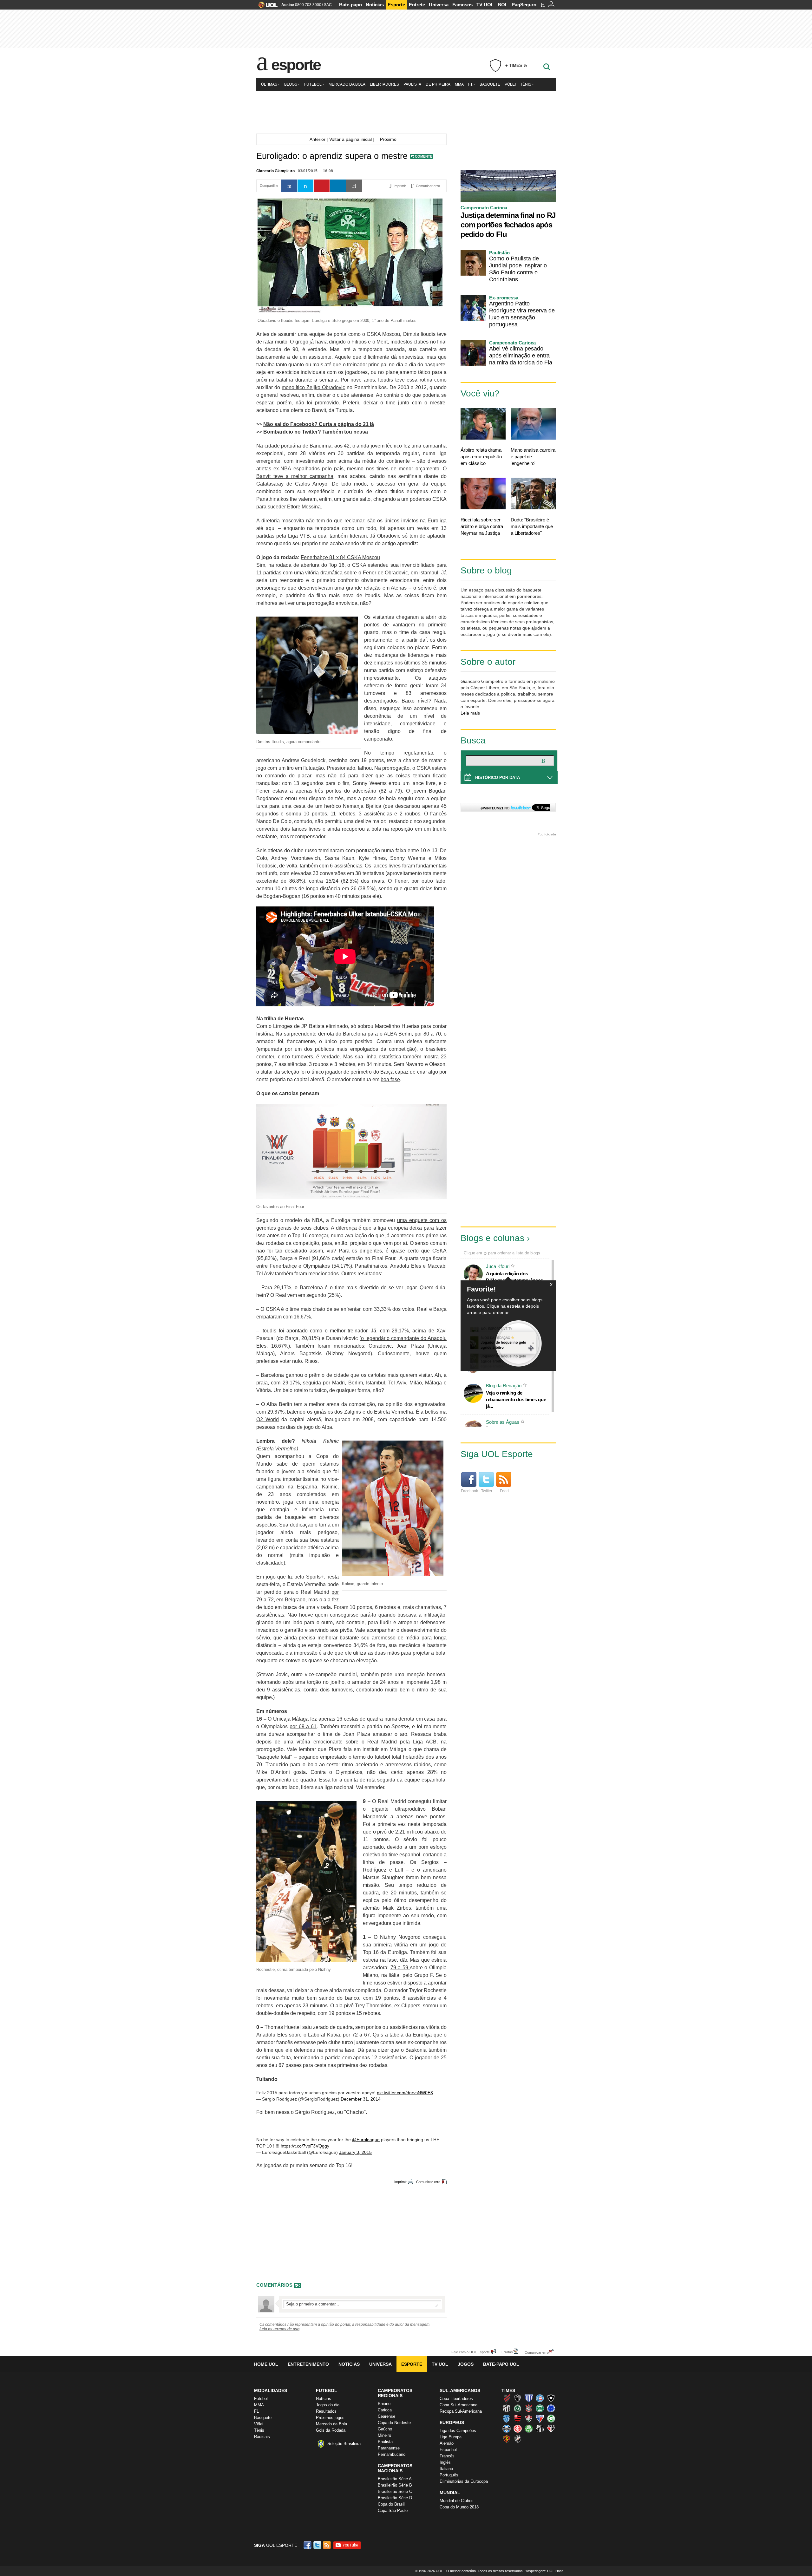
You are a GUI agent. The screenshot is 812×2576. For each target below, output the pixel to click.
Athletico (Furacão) (507, 2398)
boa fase (390, 1079)
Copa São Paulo (393, 2511)
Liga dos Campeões (458, 2431)
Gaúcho (385, 2429)
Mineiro (384, 2435)
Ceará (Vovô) (507, 2408)
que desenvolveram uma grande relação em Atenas (347, 588)
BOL (503, 5)
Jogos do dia (328, 2405)
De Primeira (438, 84)
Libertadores (384, 84)
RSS (327, 2545)
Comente (424, 156)
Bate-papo (350, 5)
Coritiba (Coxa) (540, 2408)
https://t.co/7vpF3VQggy (305, 2146)
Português (449, 2475)
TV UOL (485, 5)
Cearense (386, 2416)
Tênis (526, 84)
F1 (470, 84)
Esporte (396, 5)
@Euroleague (366, 2140)
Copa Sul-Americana (458, 2405)
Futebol (313, 84)
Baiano (384, 2404)
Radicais (262, 2437)
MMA (459, 84)
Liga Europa (451, 2437)
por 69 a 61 (303, 1726)
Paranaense (389, 2448)
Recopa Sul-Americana (461, 2411)
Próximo (390, 139)
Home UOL (266, 2364)
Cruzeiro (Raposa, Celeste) (551, 2408)
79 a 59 (400, 1968)
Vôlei (510, 84)
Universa (439, 5)
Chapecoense (518, 2408)
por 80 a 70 (428, 1034)
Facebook (469, 1491)
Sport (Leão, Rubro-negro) (507, 2439)
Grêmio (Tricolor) (507, 2429)
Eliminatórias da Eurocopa (464, 2481)
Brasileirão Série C (395, 2491)
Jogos (466, 2364)
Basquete (490, 84)
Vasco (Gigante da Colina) (518, 2439)
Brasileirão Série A (395, 2479)
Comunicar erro (428, 2182)
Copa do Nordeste (394, 2423)
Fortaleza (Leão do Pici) (540, 2418)
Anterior (316, 139)
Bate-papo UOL (501, 2364)
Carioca (385, 2410)
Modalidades (271, 2390)
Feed (504, 1491)
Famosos (462, 5)
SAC (328, 5)
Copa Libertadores (456, 2399)
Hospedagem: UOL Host (544, 2571)
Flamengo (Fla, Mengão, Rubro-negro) (518, 2418)
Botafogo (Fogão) (551, 2398)
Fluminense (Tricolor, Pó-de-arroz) (529, 2418)
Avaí (529, 2398)
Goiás (551, 2418)
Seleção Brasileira (344, 2444)
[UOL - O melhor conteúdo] (266, 7)
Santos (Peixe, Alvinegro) (540, 2429)
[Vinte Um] (406, 111)
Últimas (269, 84)
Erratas (507, 2352)
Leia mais (470, 713)
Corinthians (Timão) (529, 2408)
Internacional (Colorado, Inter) (518, 2429)
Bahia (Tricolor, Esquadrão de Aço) (540, 2398)
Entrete (417, 5)
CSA (507, 2418)
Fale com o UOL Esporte (471, 2352)
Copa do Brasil (391, 2504)
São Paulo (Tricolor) (551, 2429)
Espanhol (448, 2450)
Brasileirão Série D (395, 2498)
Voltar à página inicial (350, 139)
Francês (447, 2456)
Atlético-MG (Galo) (518, 2398)
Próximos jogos (330, 2418)
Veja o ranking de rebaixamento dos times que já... (516, 1399)
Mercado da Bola (347, 84)
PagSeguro (524, 5)
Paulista (412, 84)
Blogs (291, 84)
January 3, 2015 (355, 2152)
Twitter (487, 1491)
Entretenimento (308, 2364)
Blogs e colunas (492, 1238)
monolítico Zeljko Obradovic (313, 387)
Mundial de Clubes (457, 2501)
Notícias (375, 5)
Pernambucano (392, 2454)
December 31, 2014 (361, 2099)
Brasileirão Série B (395, 2485)
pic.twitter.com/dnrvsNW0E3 (405, 2093)
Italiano (446, 2469)
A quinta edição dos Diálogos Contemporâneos (514, 1277)
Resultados (326, 2411)
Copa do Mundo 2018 (459, 2507)
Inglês (445, 2462)
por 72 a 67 (356, 2035)
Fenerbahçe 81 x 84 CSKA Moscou (340, 557)
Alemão (447, 2443)
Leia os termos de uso (279, 2329)
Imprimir (400, 2182)
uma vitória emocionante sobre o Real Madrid (340, 1742)
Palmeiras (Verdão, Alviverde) (529, 2429)
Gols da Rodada (331, 2430)
